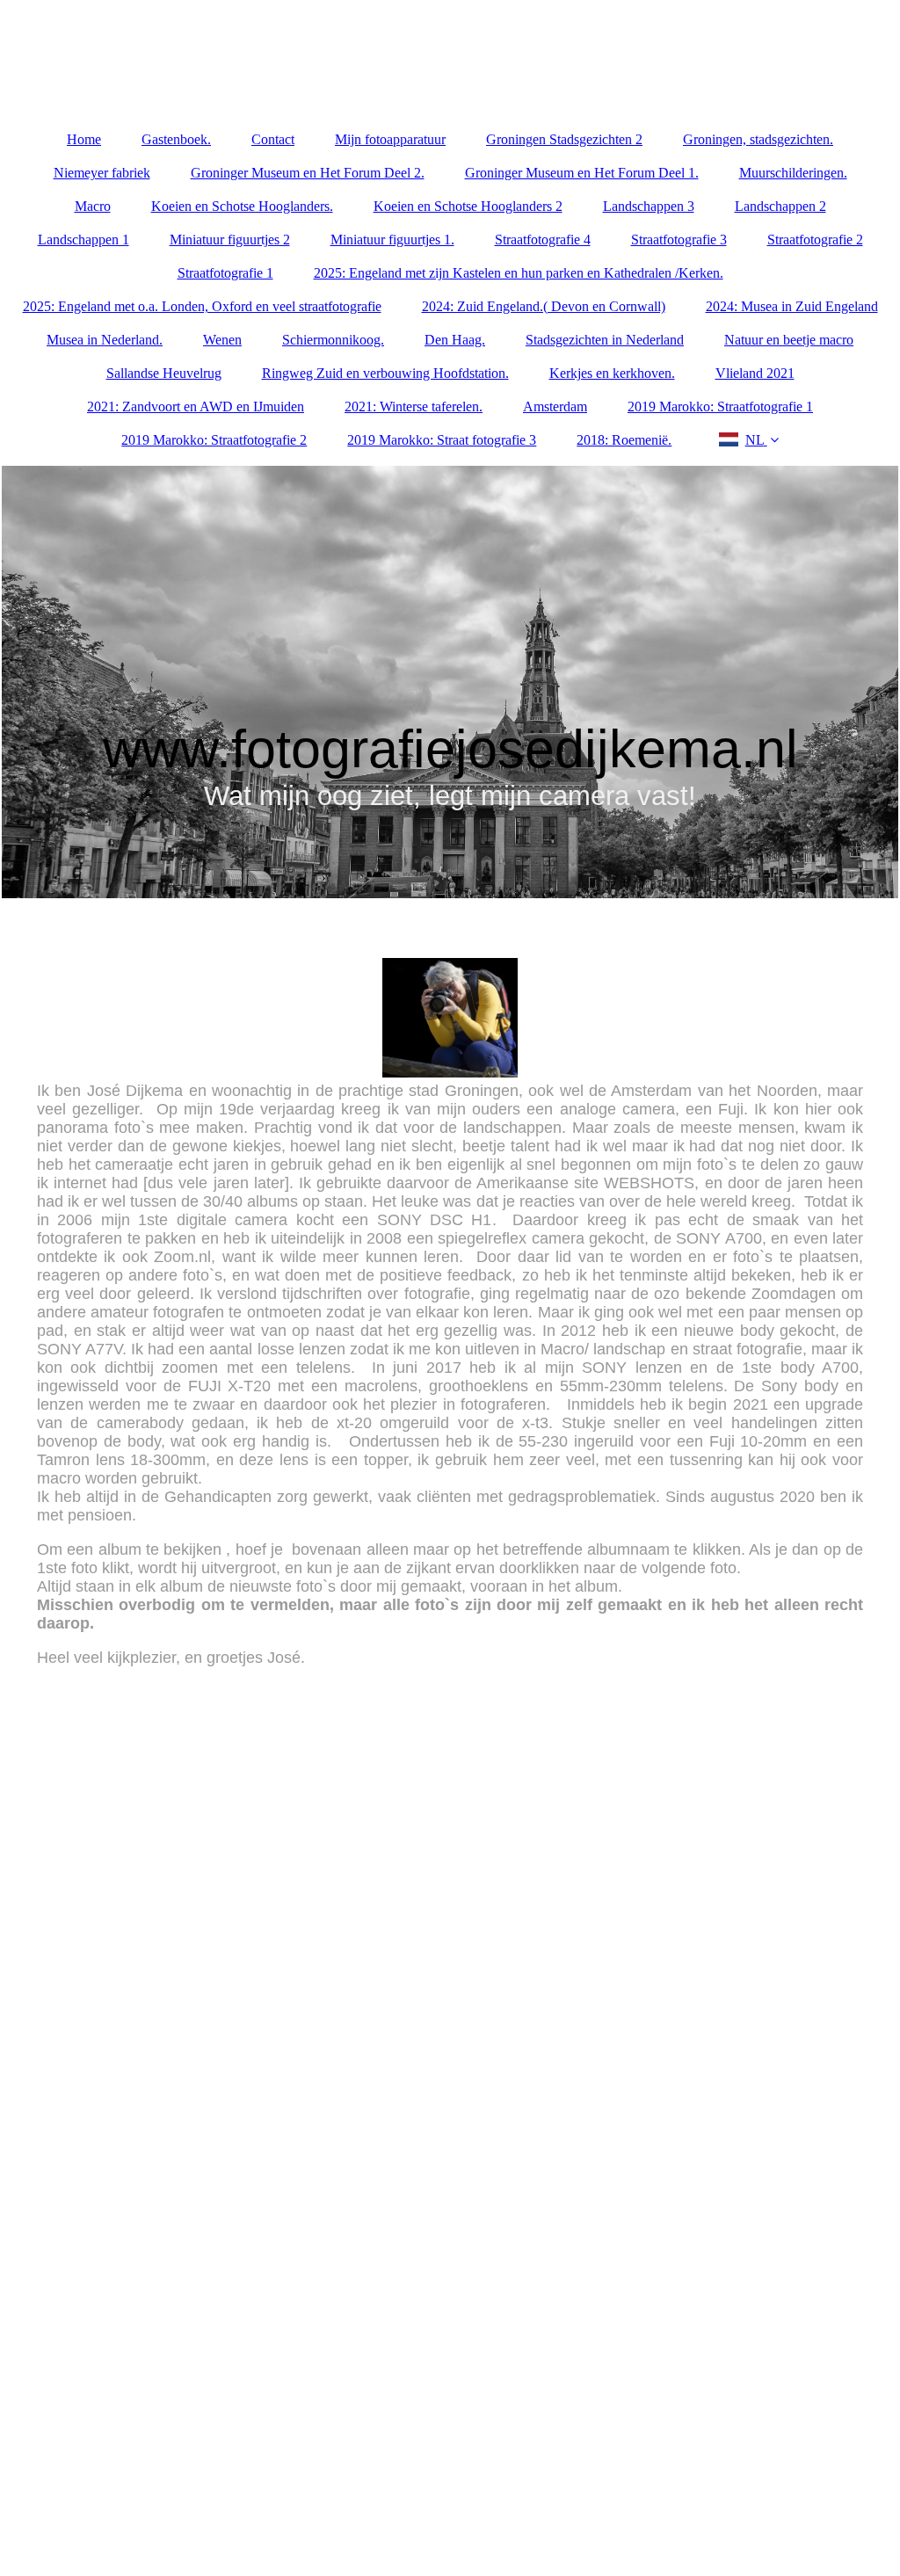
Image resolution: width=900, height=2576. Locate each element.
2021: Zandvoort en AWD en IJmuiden (196, 406)
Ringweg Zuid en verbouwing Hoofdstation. (385, 373)
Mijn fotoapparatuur (390, 139)
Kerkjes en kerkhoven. (612, 373)
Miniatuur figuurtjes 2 (230, 239)
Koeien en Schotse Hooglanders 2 (468, 206)
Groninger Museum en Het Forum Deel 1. (582, 173)
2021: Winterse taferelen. (414, 406)
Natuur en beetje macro (789, 340)
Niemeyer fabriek (102, 173)
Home (84, 139)
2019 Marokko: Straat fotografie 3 (442, 440)
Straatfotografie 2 (815, 239)
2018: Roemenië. (624, 440)
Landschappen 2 (780, 206)
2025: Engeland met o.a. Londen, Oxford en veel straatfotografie (202, 306)
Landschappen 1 (83, 239)
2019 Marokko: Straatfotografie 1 (720, 406)
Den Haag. (455, 340)
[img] (450, 682)
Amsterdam (555, 406)
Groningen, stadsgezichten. (758, 139)
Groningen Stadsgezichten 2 (564, 139)
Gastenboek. (176, 139)
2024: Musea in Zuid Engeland (792, 306)
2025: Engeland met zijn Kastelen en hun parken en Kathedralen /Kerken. (519, 273)
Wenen (222, 340)
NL (755, 440)
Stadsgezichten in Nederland (605, 340)
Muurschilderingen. (793, 173)
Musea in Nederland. (105, 340)
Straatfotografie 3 (679, 239)
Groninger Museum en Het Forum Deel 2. (308, 173)
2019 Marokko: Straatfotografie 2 (214, 440)
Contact (273, 139)
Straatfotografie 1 (225, 273)
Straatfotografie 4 (543, 239)
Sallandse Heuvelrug (164, 373)
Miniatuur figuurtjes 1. (392, 239)
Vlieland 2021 (755, 373)
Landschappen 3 (649, 206)
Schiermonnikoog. (333, 340)
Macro (93, 206)
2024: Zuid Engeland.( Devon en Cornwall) (544, 306)
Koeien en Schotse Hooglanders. (242, 206)
